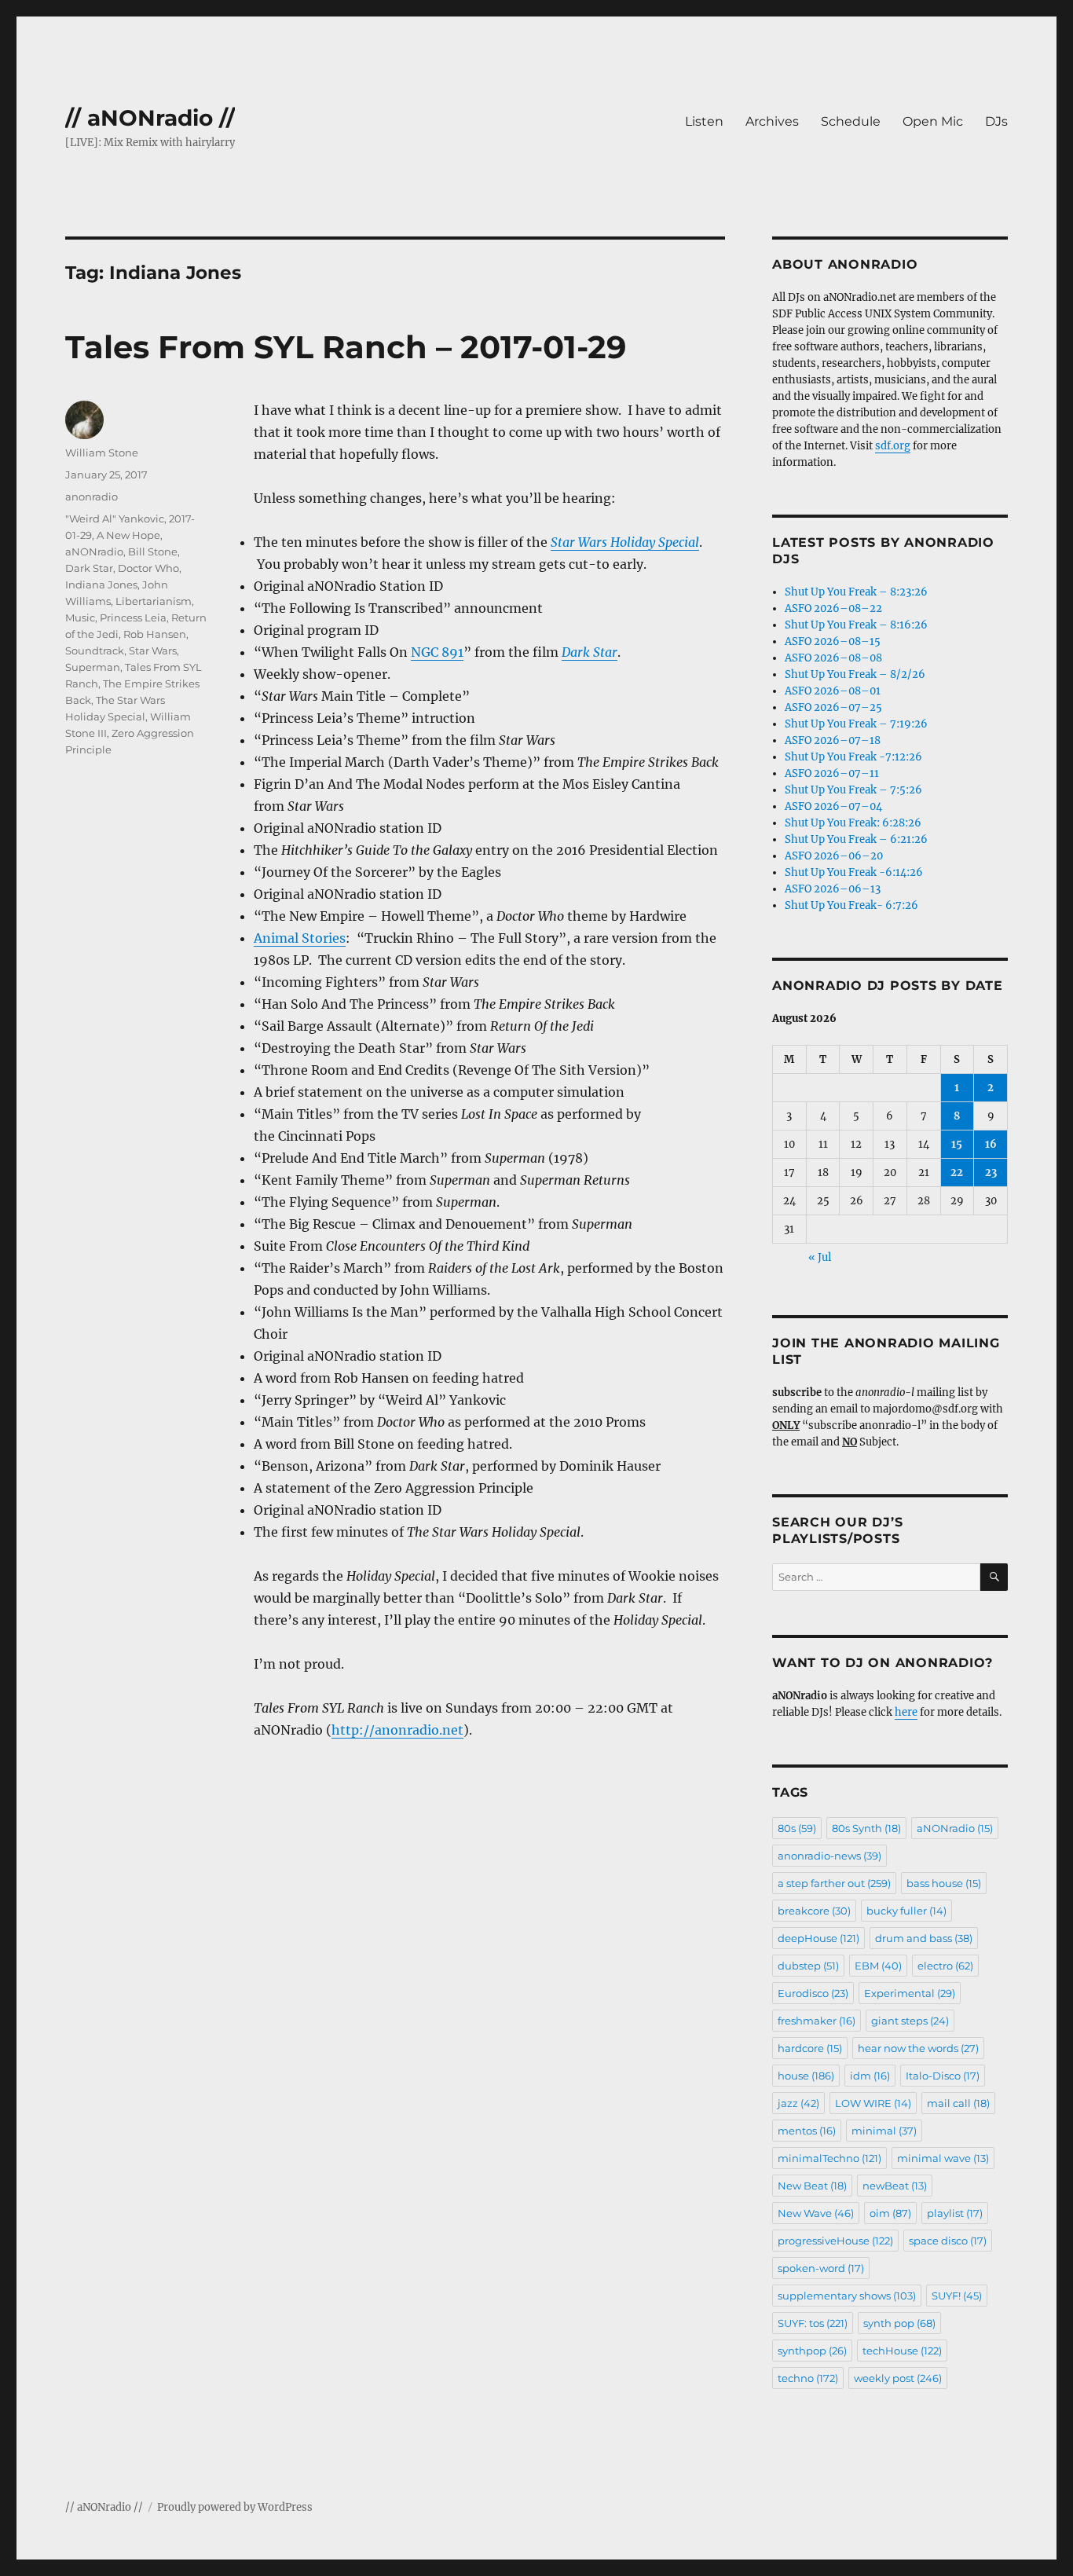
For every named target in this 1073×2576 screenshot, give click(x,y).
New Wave (816, 2213)
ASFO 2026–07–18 (833, 740)
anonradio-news (829, 1856)
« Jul (820, 1257)
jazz (798, 2103)
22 (957, 1173)
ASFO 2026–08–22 (833, 608)
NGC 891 (437, 652)
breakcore (814, 1911)
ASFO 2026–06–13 (833, 889)
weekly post (898, 2378)
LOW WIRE (873, 2103)
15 (957, 1144)
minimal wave (943, 2158)
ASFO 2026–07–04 (833, 806)
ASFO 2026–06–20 (834, 856)
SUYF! (957, 2296)
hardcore (810, 2048)
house (806, 2076)
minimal (884, 2131)
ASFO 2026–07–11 (832, 773)
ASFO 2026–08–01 (833, 691)
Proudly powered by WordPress (235, 2507)
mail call (958, 2103)
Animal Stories (300, 938)
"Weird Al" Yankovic (115, 518)
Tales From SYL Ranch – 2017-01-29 (346, 347)
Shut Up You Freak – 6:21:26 (856, 839)
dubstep (808, 1966)
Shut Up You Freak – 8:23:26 (856, 592)
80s (797, 1828)
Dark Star (89, 568)
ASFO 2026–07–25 (833, 707)
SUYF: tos (813, 2323)
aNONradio (94, 551)
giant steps (910, 2021)
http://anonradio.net (397, 1730)
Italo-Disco (943, 2076)
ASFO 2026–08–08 (833, 658)
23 (991, 1173)
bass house (944, 1883)
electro (945, 1966)
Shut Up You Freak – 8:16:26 (856, 625)
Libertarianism (154, 601)
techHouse (902, 2351)
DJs (996, 121)
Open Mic (933, 121)
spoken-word (821, 2268)
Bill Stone (153, 551)
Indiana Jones (101, 584)
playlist (955, 2213)
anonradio (92, 497)
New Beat (812, 2186)
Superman (93, 667)
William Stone (102, 453)
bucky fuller (906, 1911)
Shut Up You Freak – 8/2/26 (855, 674)
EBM (878, 1966)
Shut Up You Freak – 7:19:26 (856, 724)
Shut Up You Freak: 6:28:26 (853, 823)
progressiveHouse (835, 2241)
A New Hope (128, 535)
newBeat (895, 2186)
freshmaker (817, 2021)
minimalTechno (829, 2158)
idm (870, 2076)
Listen (704, 121)
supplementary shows (847, 2296)
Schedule (851, 121)
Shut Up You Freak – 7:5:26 (853, 790)
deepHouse (818, 1938)
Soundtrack (95, 650)
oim (890, 2213)
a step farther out (834, 1883)
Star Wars (153, 650)
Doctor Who (148, 568)
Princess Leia (133, 617)
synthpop (812, 2351)
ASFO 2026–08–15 (833, 641)
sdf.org (893, 446)
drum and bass (924, 1938)
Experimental (910, 1993)
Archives (772, 121)
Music (80, 617)
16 (991, 1144)
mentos (807, 2131)
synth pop (899, 2323)
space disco (948, 2241)
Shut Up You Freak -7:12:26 (853, 757)
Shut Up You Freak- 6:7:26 (851, 905)
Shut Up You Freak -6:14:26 (854, 872)
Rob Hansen (155, 634)
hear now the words (918, 2048)
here (906, 1712)
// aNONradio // (150, 118)
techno (808, 2378)
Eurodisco (813, 1993)
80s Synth (866, 1828)
